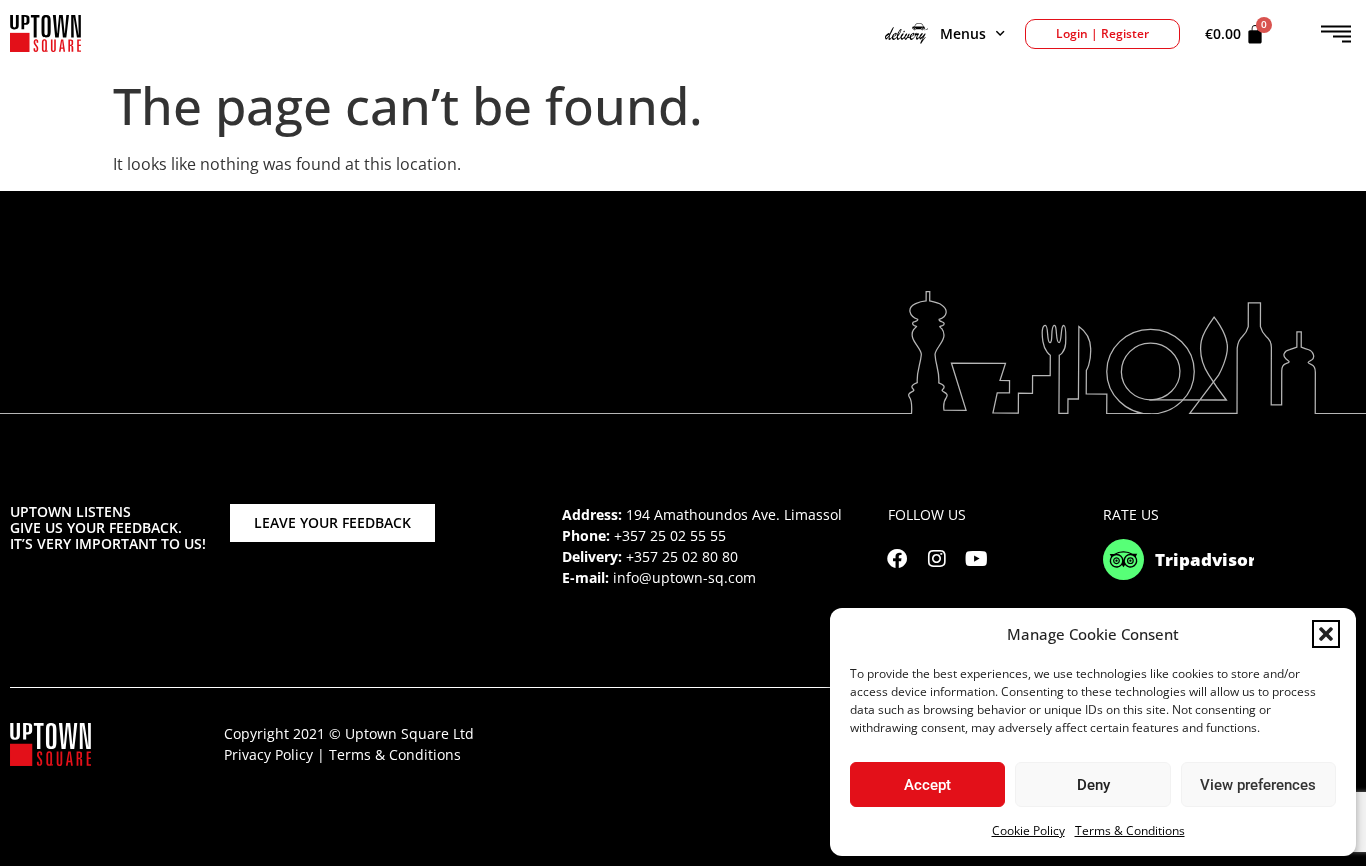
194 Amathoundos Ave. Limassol (734, 514)
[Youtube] (977, 559)
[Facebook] (897, 559)
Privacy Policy (268, 754)
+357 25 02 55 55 (670, 535)
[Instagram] (937, 559)
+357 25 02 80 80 (682, 556)
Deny (1093, 785)
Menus (963, 33)
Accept (927, 785)
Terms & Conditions (1130, 830)
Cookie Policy (1028, 830)
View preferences (1258, 785)
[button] (1326, 634)
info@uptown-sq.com (684, 577)
